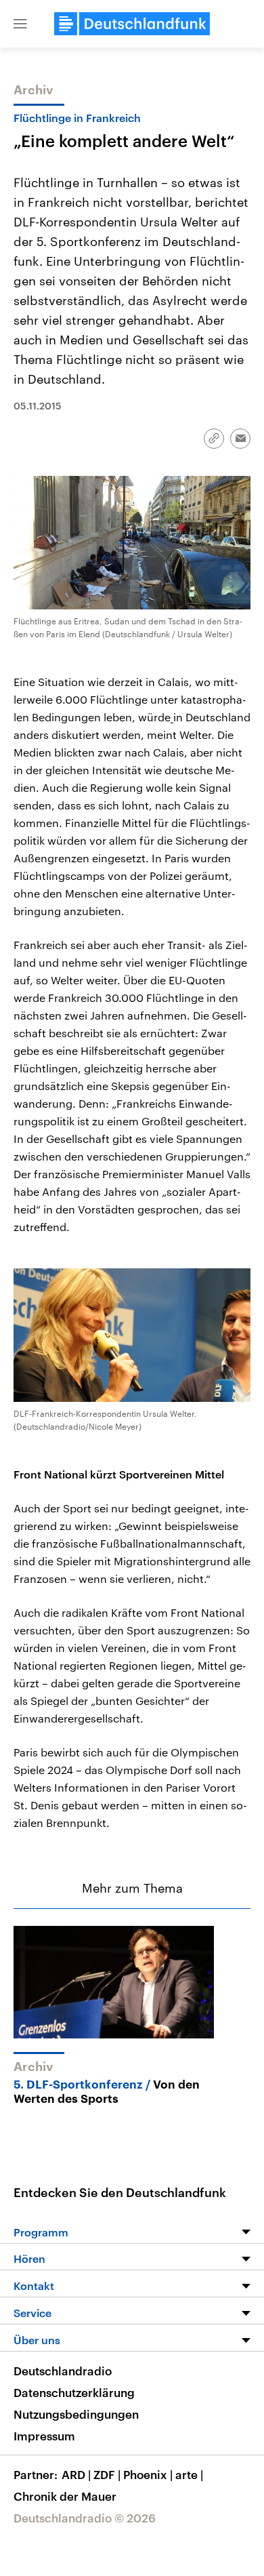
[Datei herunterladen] (172, 717)
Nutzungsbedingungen (76, 2414)
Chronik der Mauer (65, 2496)
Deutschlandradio (63, 2371)
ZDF (107, 2474)
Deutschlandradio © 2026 (85, 2518)
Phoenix (148, 2474)
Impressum (44, 2436)
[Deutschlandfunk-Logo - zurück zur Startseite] (132, 24)
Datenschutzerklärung (74, 2392)
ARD (76, 2474)
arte (189, 2474)
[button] (20, 24)
